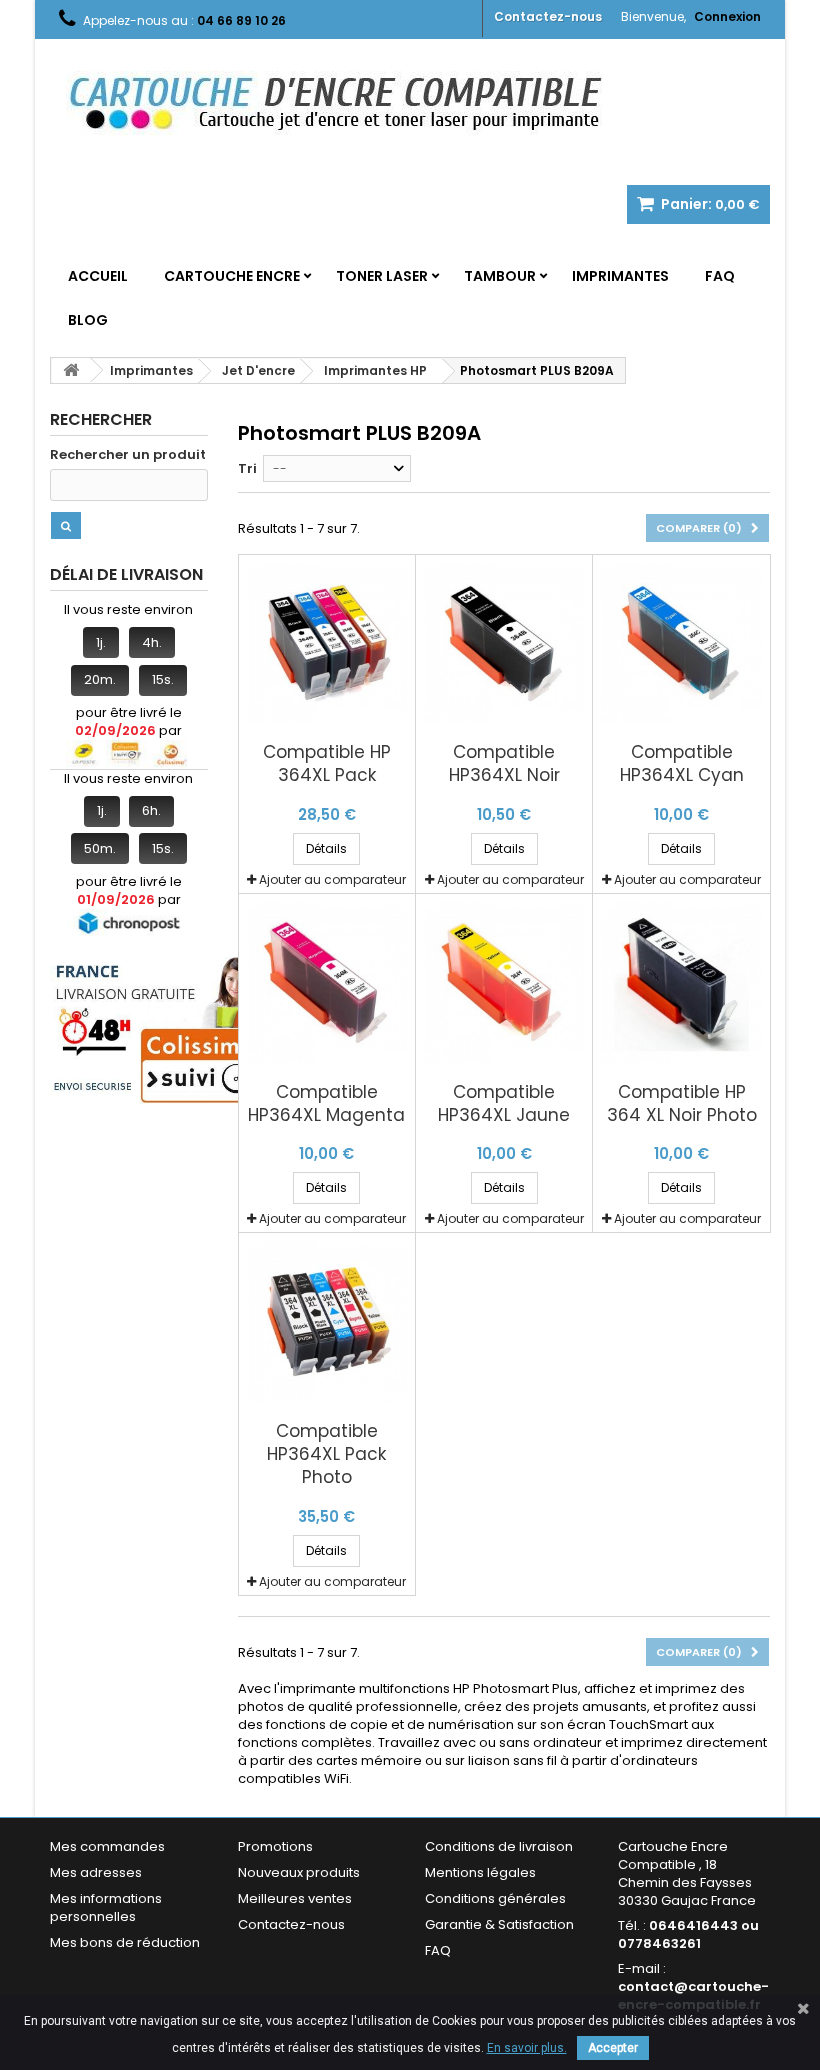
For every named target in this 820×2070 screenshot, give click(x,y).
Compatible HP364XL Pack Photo (326, 1454)
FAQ (720, 276)
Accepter (613, 2048)
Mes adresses (96, 1872)
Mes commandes (107, 1846)
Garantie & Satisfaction (499, 1924)
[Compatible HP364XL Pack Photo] (327, 1321)
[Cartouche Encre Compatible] (350, 105)
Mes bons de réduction (125, 1942)
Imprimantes (620, 276)
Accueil (98, 276)
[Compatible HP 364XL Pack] (327, 643)
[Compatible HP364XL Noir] (504, 643)
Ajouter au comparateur (332, 879)
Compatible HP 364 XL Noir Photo (682, 1104)
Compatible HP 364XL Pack (327, 764)
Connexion (727, 16)
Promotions (275, 1846)
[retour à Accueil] (71, 370)
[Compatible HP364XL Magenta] (327, 982)
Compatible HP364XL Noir (504, 764)
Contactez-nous (548, 16)
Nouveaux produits (299, 1872)
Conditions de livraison (499, 1846)
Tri (247, 468)
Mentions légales (480, 1872)
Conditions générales (495, 1898)
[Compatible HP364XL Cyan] (681, 643)
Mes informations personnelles (106, 1907)
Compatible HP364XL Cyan (682, 764)
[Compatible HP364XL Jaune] (504, 982)
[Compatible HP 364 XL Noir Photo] (681, 982)
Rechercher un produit (128, 455)
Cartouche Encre (232, 276)
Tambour (500, 276)
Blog (88, 320)
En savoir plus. (527, 2048)
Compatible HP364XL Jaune (504, 1104)
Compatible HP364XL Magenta (326, 1104)
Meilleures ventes (295, 1898)
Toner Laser (382, 276)
